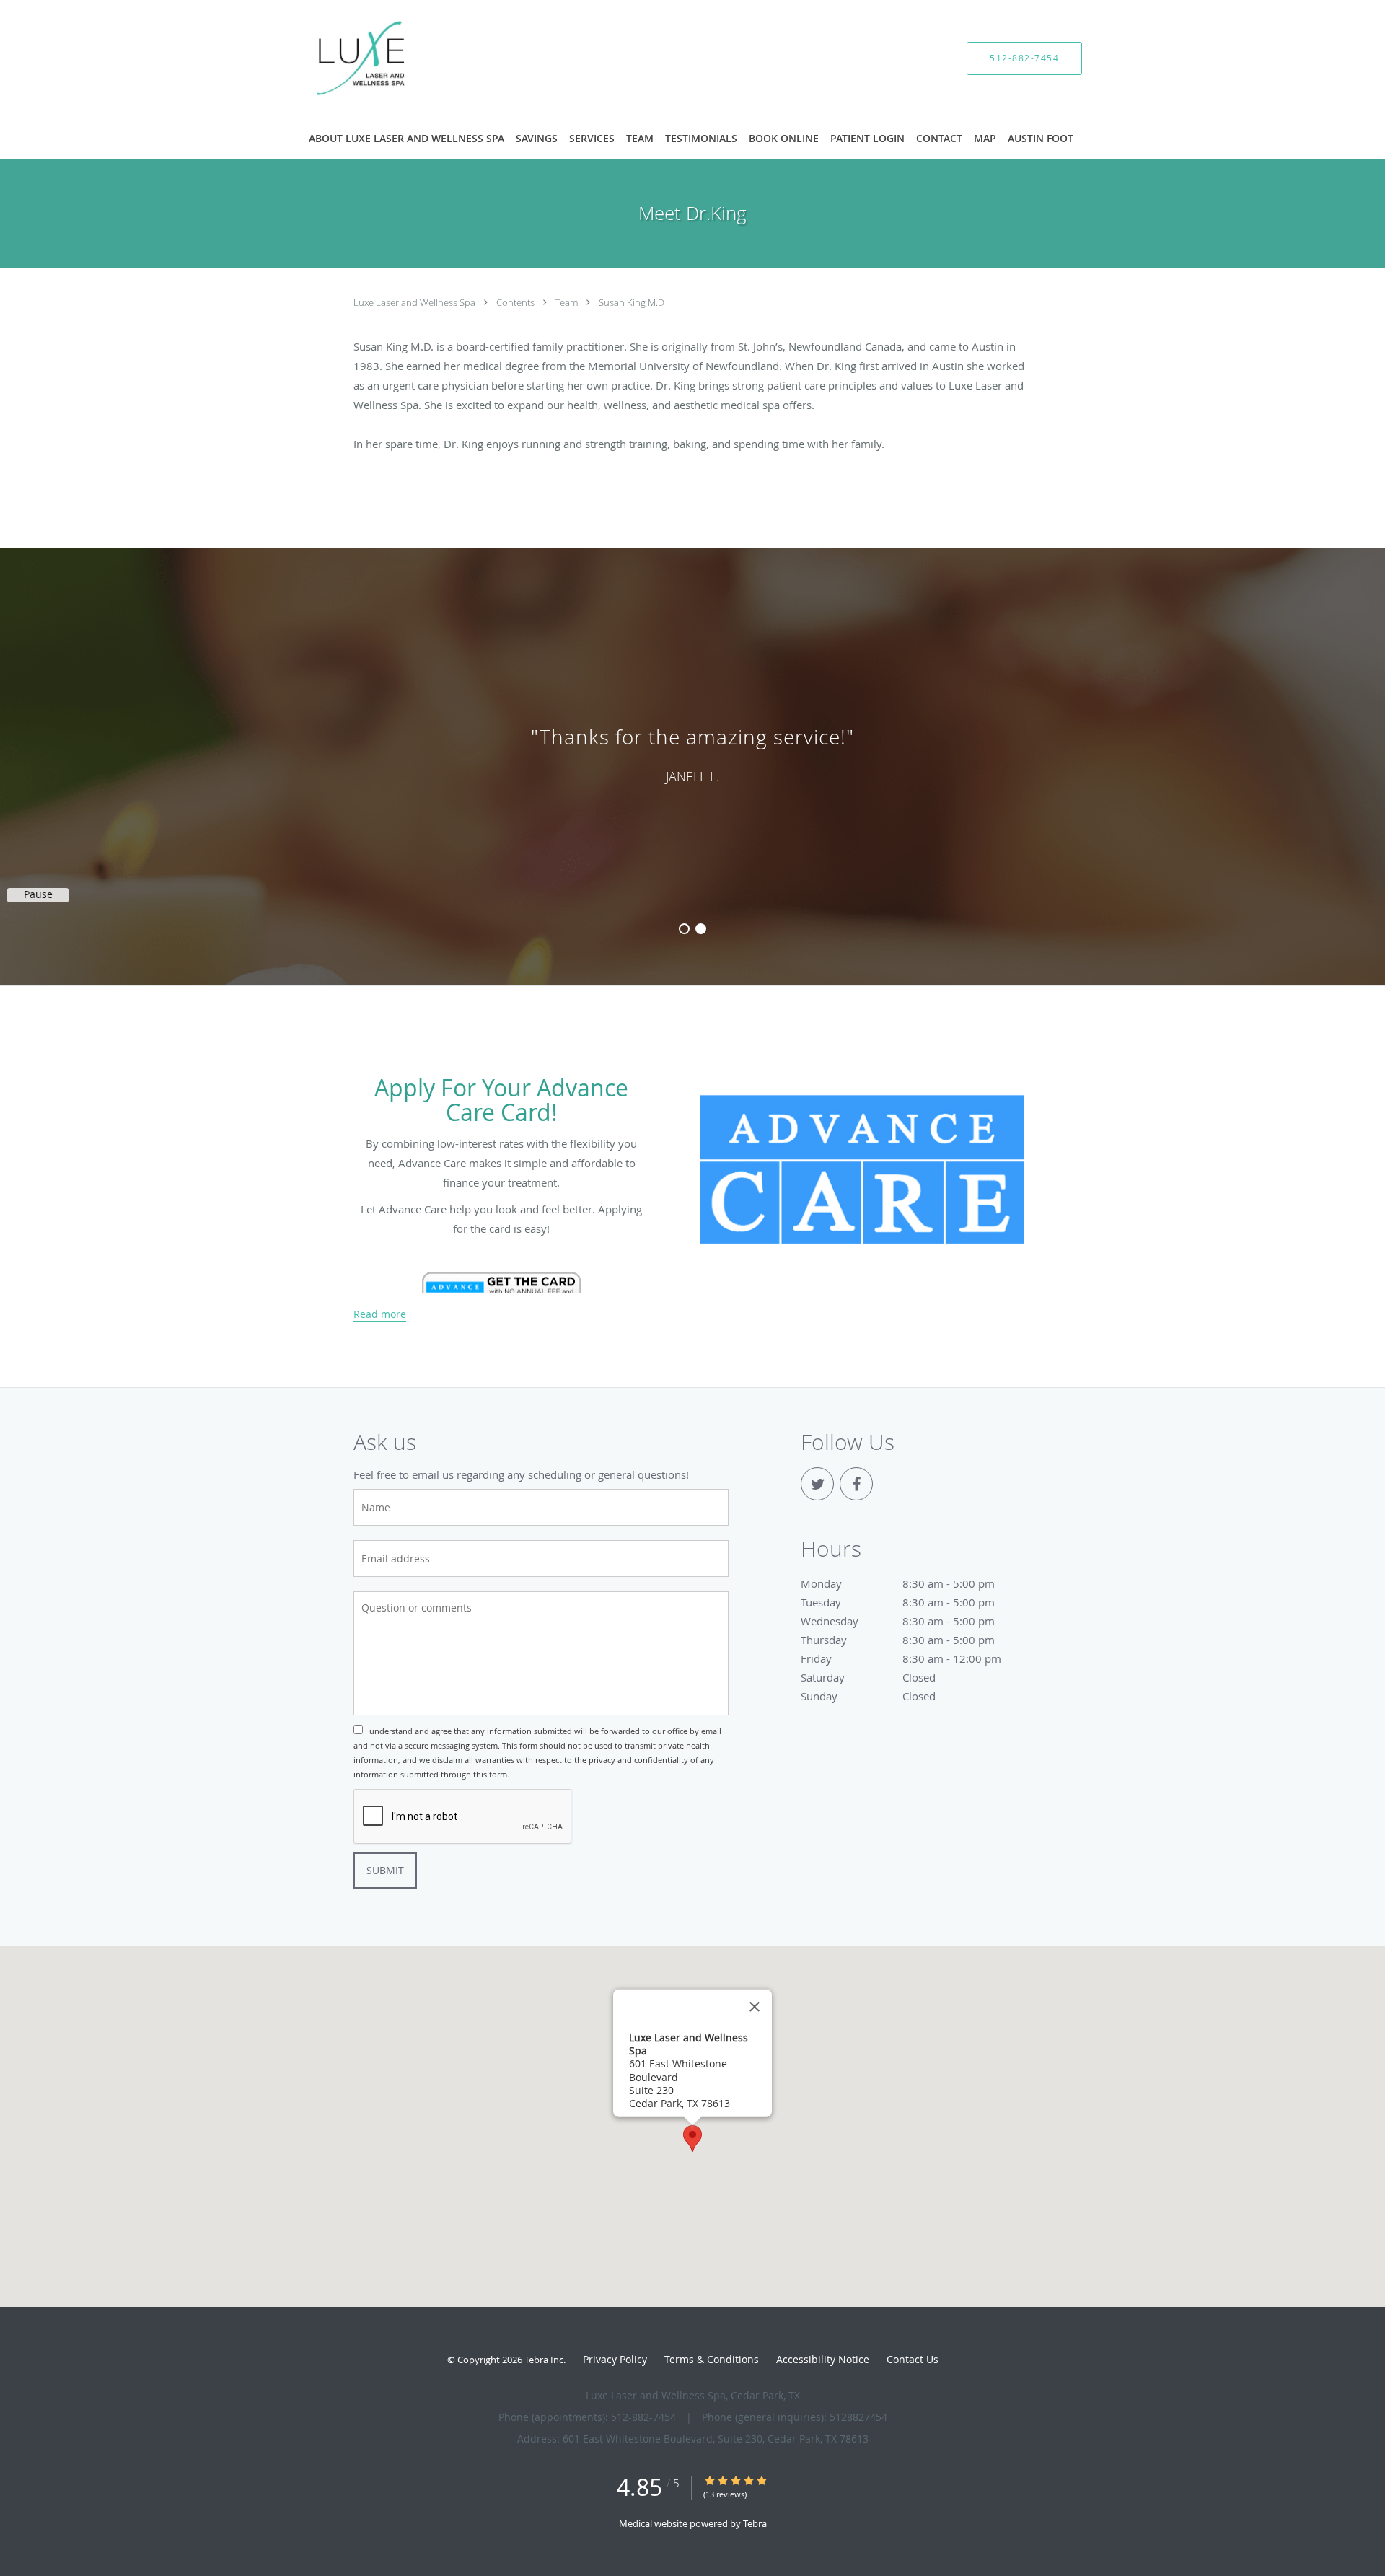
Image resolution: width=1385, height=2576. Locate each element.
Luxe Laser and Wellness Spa (415, 302)
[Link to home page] (340, 58)
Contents (516, 302)
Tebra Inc (544, 2360)
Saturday (868, 1677)
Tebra (755, 2523)
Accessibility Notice (823, 2359)
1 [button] (684, 929)
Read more (380, 1314)
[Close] (755, 2007)
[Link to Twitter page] (817, 1484)
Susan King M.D (632, 302)
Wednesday (897, 1621)
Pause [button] (38, 894)
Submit (385, 1870)
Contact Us (913, 2359)
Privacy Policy (615, 2359)
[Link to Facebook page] (856, 1484)
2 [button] (701, 929)
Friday (901, 1658)
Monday (897, 1583)
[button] (692, 2138)
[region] (692, 752)
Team (568, 302)
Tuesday (897, 1602)
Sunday (868, 1696)
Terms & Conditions (712, 2359)
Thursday (897, 1640)
